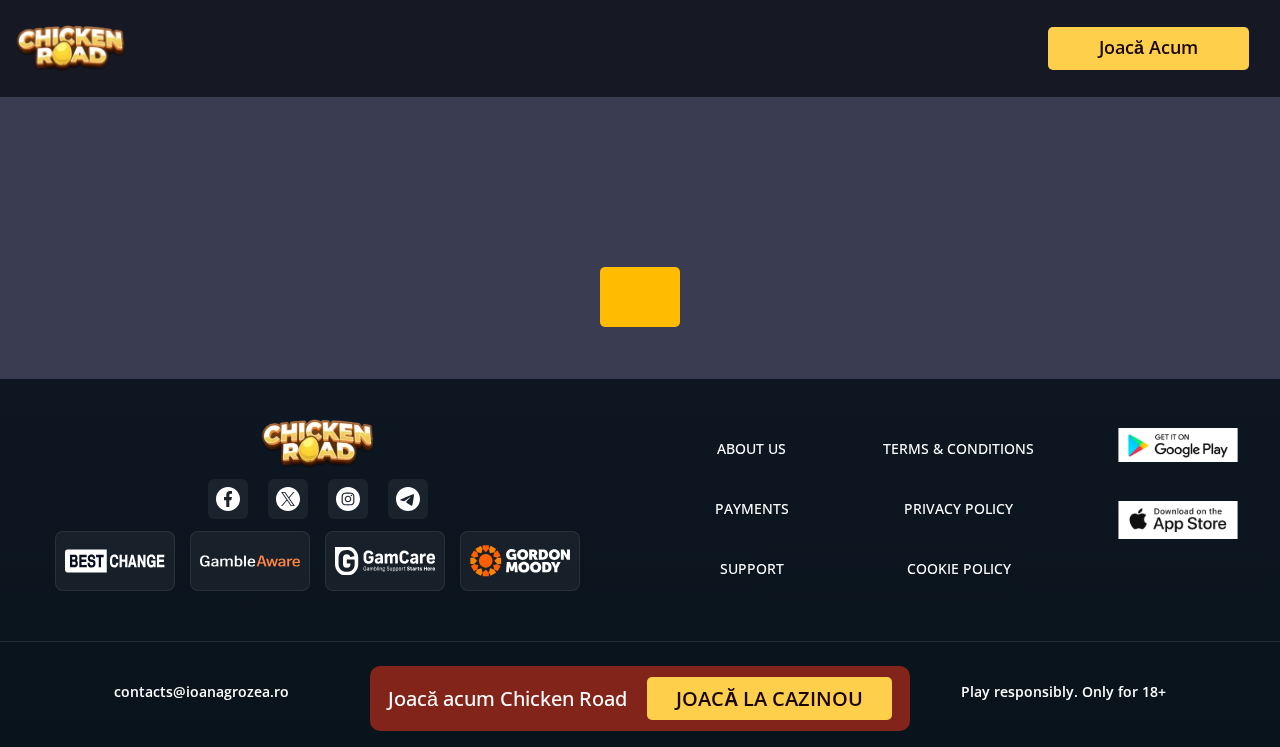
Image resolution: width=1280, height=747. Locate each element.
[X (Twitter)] (288, 499)
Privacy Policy (958, 508)
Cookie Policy (959, 568)
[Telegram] (408, 499)
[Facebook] (228, 499)
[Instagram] (348, 499)
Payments (752, 508)
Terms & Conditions (958, 448)
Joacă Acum (1148, 47)
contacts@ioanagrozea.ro (201, 691)
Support (752, 568)
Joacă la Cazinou (769, 698)
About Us (751, 448)
